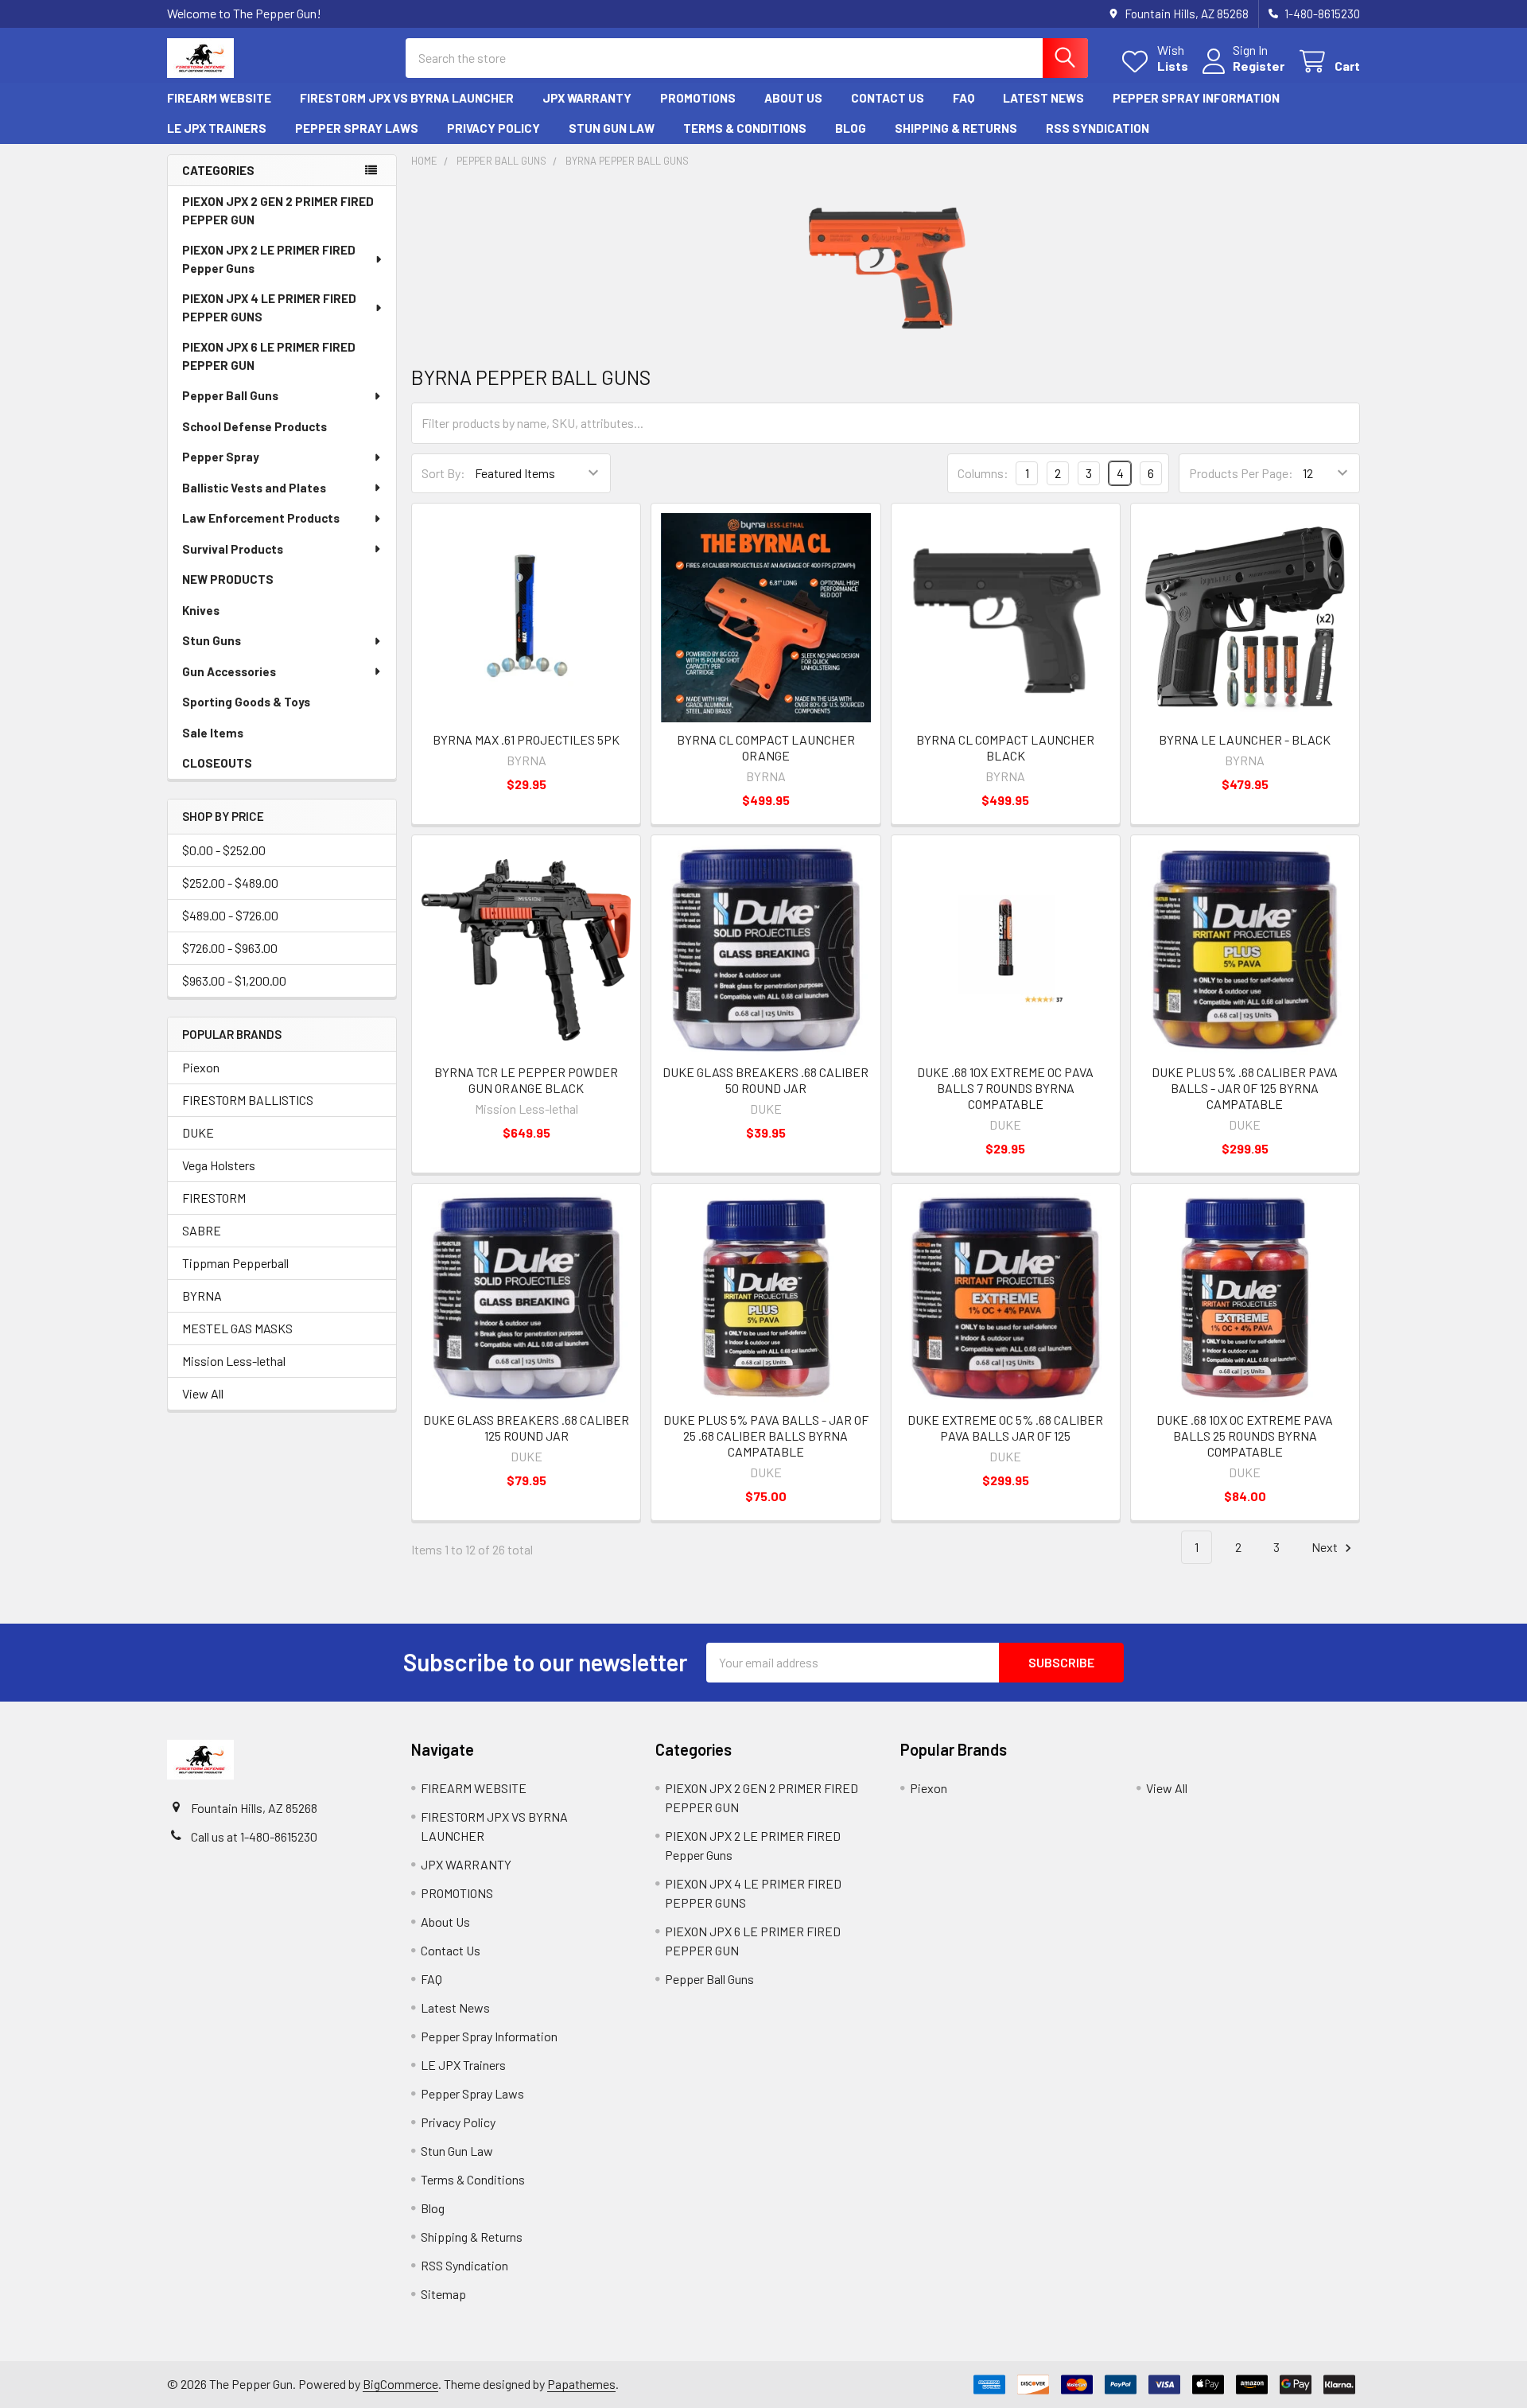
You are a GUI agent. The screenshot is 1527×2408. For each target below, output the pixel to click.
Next (1326, 1547)
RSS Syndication (1098, 128)
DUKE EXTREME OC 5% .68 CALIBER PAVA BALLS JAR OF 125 (1005, 1428)
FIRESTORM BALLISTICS (248, 1100)
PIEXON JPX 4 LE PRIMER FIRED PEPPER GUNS (269, 307)
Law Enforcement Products (261, 518)
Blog (851, 128)
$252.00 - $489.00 (230, 883)
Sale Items (213, 733)
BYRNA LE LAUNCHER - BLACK (1245, 739)
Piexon (201, 1067)
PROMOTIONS (698, 98)
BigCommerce (400, 2384)
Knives (201, 610)
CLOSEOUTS (217, 763)
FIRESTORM (214, 1198)
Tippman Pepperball (235, 1263)
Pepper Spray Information (1196, 98)
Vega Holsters (219, 1165)
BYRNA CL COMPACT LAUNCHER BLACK (1005, 747)
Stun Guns (212, 640)
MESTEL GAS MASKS (237, 1328)
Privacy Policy (493, 128)
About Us (793, 98)
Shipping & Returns (956, 128)
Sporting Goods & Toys (246, 702)
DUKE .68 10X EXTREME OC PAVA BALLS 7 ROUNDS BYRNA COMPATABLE (1005, 1088)
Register (1259, 66)
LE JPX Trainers (217, 128)
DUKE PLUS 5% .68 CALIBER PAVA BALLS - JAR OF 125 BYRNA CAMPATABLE (1245, 1088)
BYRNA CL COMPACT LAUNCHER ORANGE (766, 747)
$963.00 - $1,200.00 (234, 980)
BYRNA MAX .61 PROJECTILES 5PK (526, 739)
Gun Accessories (229, 671)
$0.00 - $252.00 (224, 850)
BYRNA (202, 1295)
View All (203, 1393)
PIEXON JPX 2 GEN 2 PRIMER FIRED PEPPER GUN (278, 210)
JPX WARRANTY (587, 98)
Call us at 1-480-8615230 (254, 1836)
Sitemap (443, 2294)
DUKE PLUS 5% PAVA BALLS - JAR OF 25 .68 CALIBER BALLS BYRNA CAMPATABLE (766, 1435)
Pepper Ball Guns (230, 395)
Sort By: (443, 473)
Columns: (983, 473)
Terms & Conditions (745, 128)
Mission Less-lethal (234, 1361)
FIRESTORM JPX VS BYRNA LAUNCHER (407, 98)
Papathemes (581, 2384)
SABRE (202, 1230)
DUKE (198, 1132)
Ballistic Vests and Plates (254, 488)
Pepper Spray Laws (357, 128)
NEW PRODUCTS (228, 579)
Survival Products (233, 549)
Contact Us (888, 98)
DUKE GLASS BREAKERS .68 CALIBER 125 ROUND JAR (526, 1428)
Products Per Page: (1241, 473)
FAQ (964, 98)
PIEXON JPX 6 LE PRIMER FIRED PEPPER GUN (269, 356)
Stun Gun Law (612, 128)
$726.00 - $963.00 (230, 948)
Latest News (1043, 98)
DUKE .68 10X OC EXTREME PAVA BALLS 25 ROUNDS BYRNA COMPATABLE (1245, 1435)
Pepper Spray (221, 457)
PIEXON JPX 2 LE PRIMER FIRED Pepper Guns (269, 259)
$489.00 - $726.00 (230, 915)
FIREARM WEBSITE (219, 98)
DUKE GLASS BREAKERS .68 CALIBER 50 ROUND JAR (765, 1080)
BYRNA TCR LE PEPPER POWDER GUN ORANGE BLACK (526, 1080)
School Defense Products (254, 426)
